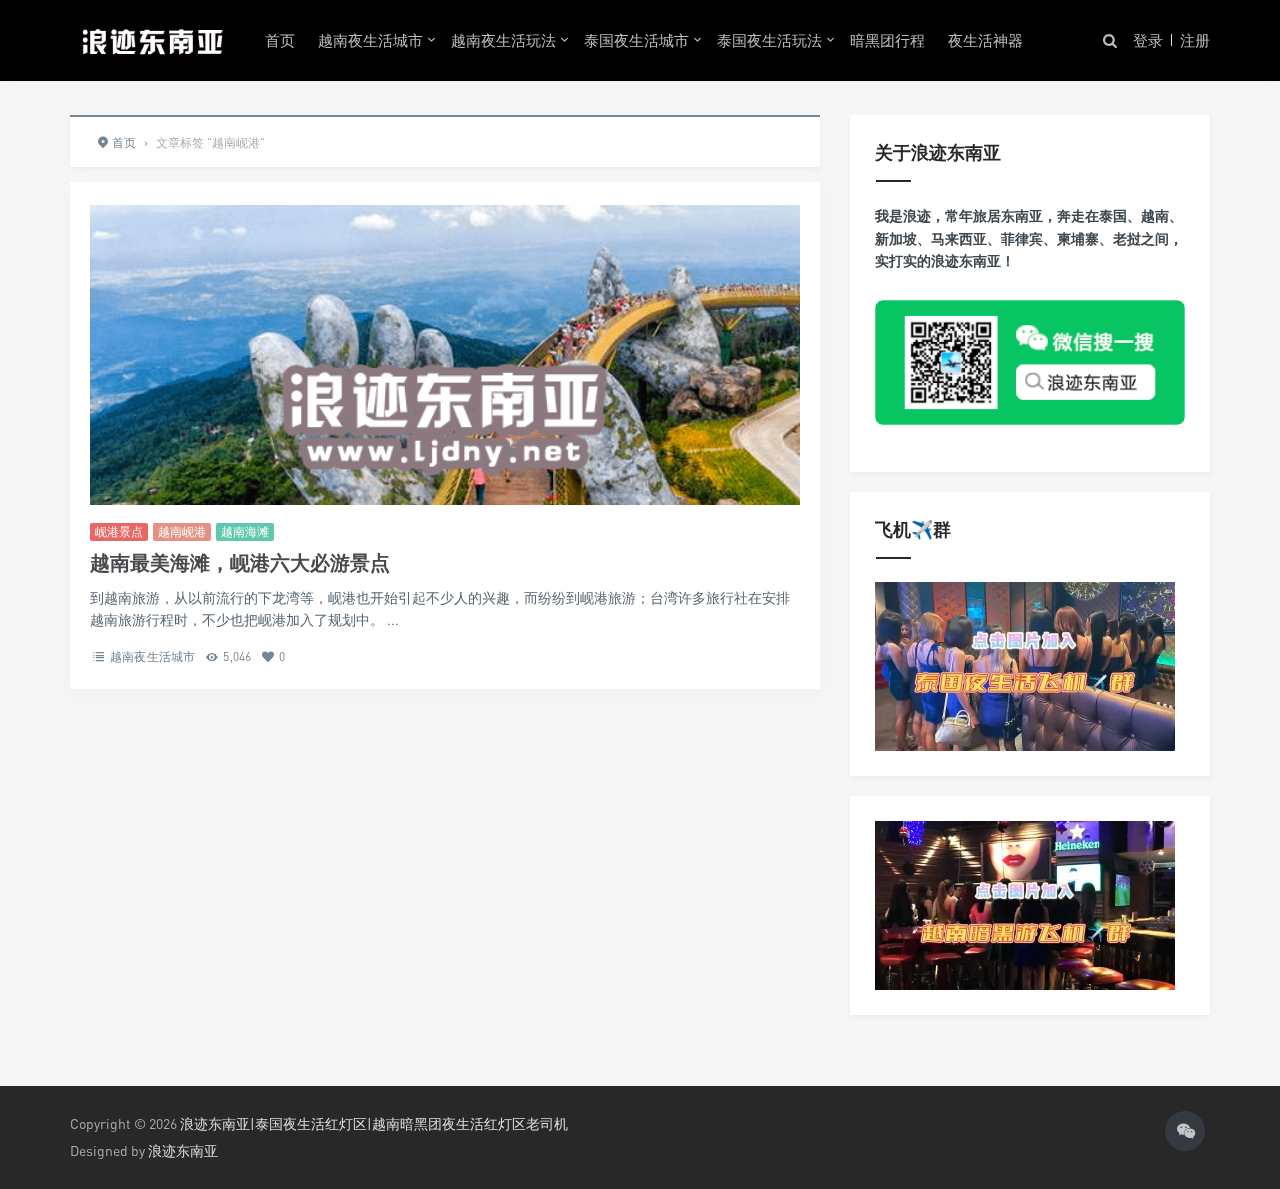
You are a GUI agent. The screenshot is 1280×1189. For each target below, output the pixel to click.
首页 (280, 40)
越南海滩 (245, 531)
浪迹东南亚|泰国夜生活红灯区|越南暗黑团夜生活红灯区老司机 (374, 1123)
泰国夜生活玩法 (769, 40)
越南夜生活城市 (370, 40)
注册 (1195, 40)
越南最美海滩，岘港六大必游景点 (240, 562)
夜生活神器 (985, 40)
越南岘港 (182, 531)
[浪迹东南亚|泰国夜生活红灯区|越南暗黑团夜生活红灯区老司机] (152, 40)
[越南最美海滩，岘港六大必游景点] (445, 416)
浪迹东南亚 (183, 1150)
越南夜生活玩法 (503, 40)
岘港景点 (119, 531)
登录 (1148, 40)
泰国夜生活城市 (636, 40)
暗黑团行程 (887, 40)
